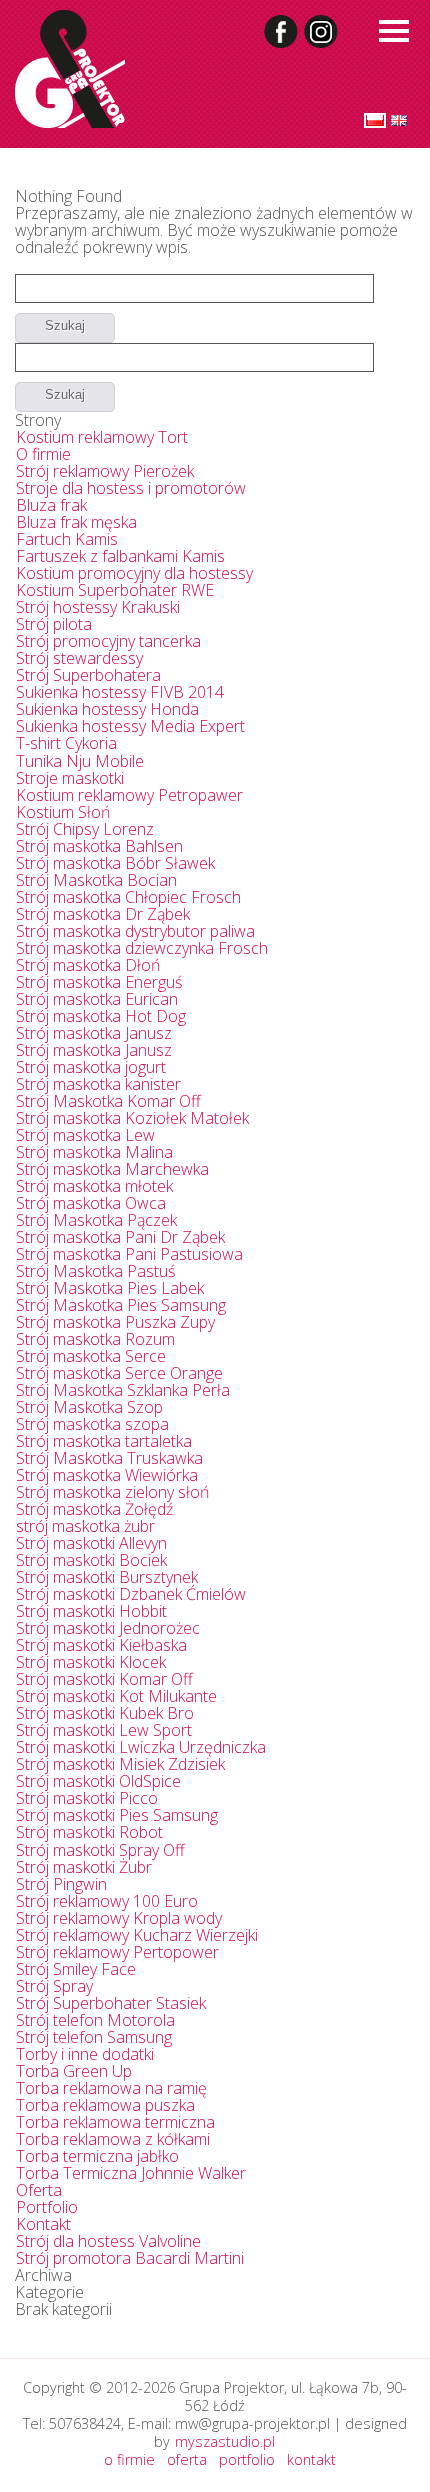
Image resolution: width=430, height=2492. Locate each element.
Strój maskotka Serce (91, 1356)
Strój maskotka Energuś (99, 982)
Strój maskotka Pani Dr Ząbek (120, 1237)
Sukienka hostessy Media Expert (130, 726)
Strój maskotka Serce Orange (119, 1373)
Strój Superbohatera (88, 675)
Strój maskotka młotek (94, 1186)
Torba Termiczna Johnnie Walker (131, 2173)
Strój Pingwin (61, 1884)
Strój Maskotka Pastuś (95, 1271)
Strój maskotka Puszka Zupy (115, 1322)
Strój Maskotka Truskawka (109, 1458)
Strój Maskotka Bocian (96, 880)
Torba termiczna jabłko (97, 2156)
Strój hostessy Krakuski (98, 607)
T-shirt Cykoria (66, 743)
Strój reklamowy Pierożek (105, 471)
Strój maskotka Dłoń (88, 965)
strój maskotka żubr (85, 1526)
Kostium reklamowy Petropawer (129, 795)
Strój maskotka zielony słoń (112, 1492)
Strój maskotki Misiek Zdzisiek (120, 1764)
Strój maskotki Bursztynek (107, 1577)
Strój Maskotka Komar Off (108, 1101)
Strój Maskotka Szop (89, 1407)
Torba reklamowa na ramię (111, 2088)
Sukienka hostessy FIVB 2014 (120, 692)
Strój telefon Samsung (94, 2037)
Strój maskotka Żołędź (94, 1509)
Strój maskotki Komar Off (104, 1679)
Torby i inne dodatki (85, 2054)
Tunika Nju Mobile (80, 761)
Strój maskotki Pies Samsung (117, 1815)
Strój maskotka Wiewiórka (107, 1475)
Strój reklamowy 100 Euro (107, 1901)
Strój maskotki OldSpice (98, 1781)
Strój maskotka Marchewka (112, 1169)
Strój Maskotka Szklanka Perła (123, 1390)
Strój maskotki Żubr (84, 1867)
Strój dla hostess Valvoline (108, 2241)
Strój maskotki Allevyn (91, 1543)
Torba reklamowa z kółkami (113, 2139)
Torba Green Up (74, 2071)
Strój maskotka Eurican (97, 999)
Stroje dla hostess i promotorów (131, 488)
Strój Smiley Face (76, 1969)
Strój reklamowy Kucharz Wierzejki (137, 1935)
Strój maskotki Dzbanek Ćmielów (131, 1594)
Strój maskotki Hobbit (91, 1611)
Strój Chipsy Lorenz (85, 829)
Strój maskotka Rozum (95, 1339)
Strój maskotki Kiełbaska (101, 1645)
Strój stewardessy (79, 658)
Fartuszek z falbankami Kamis (120, 556)
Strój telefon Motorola (95, 2020)
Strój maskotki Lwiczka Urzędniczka (141, 1747)
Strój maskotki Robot (89, 1832)
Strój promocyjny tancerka (108, 641)
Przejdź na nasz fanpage (282, 31)
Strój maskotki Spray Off (100, 1850)
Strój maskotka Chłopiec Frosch (128, 897)
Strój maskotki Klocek (91, 1662)
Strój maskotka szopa (92, 1424)
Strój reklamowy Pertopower (117, 1952)
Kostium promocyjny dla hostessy (134, 573)
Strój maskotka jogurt (91, 1067)
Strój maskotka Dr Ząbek (103, 914)
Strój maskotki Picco (87, 1798)
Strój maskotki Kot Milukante (116, 1696)
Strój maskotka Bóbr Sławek (115, 863)
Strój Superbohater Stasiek (111, 2003)
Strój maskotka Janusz (94, 1033)
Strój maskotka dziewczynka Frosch (142, 948)
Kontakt (43, 2224)
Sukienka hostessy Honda (107, 709)
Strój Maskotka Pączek (96, 1220)
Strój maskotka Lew (85, 1135)
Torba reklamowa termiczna (115, 2122)
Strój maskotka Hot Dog (101, 1016)
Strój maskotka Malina (94, 1152)
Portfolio (47, 2207)
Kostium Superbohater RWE (115, 590)
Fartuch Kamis (67, 539)
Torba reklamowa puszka (105, 2105)
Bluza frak (51, 505)
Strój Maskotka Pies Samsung (121, 1305)
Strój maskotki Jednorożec (108, 1628)
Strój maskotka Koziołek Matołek (132, 1118)
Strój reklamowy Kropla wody (119, 1918)
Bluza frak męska (76, 522)
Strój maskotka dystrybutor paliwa (135, 931)
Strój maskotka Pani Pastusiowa (129, 1254)
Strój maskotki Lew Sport (104, 1730)
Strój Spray (54, 1986)
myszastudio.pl (225, 2441)
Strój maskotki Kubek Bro (105, 1713)
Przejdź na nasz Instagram (322, 31)
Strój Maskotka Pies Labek (110, 1288)
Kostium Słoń (63, 812)
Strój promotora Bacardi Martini (130, 2258)
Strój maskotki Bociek (91, 1560)
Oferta (39, 2190)
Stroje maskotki (70, 778)
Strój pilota (54, 624)
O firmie (43, 454)
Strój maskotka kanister (98, 1084)
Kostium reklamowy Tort (102, 437)
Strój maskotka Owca (91, 1203)
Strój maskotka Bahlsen (99, 846)
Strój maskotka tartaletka (104, 1441)
